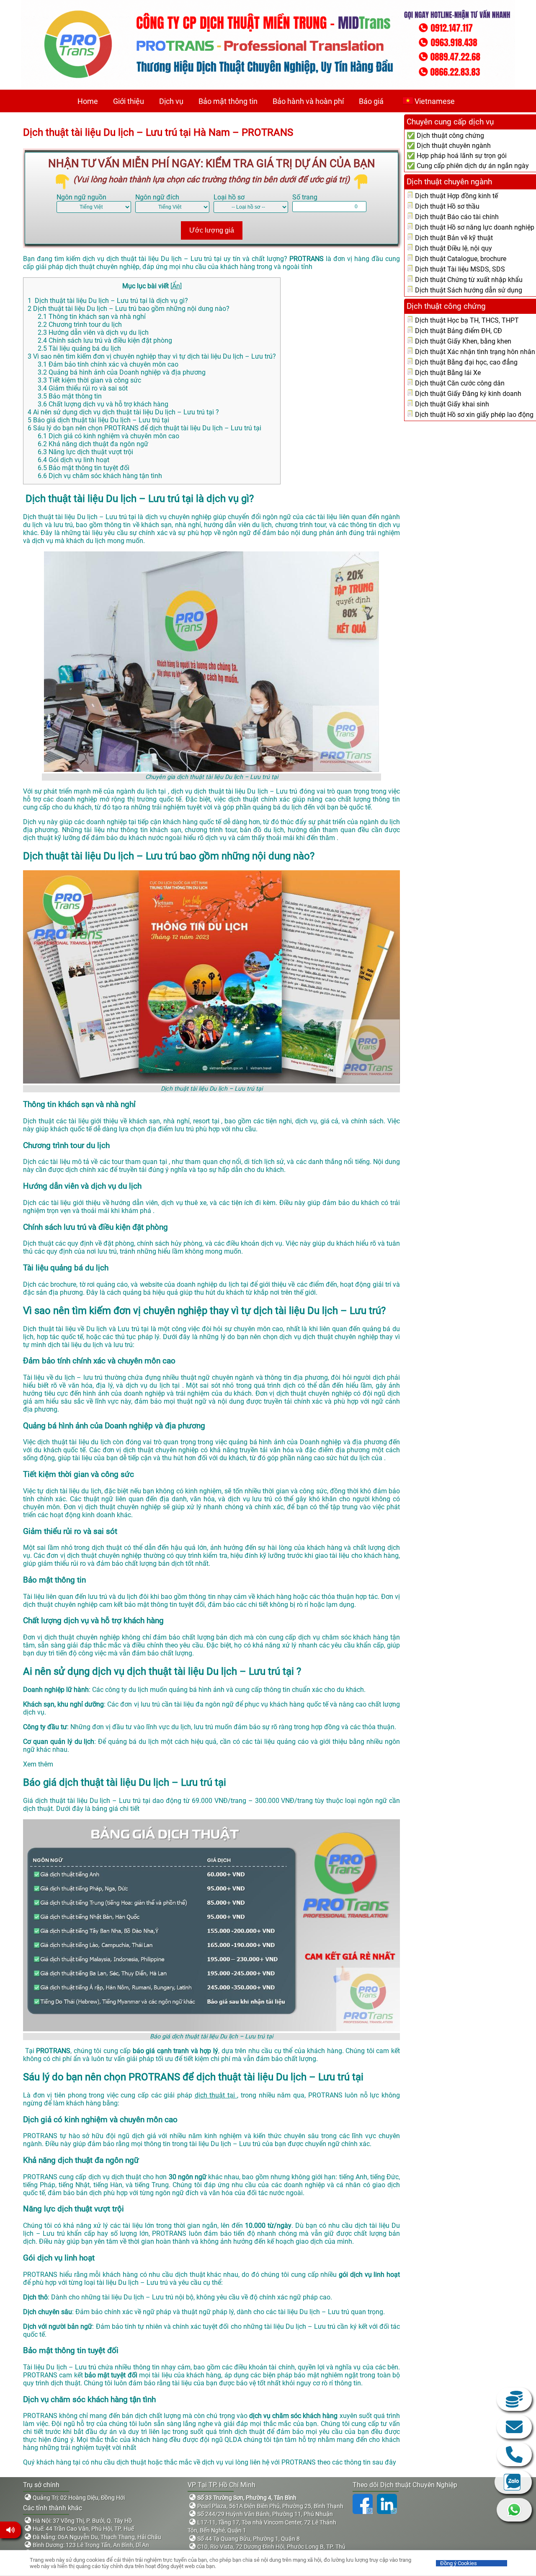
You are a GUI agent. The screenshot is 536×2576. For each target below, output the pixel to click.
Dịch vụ (171, 101)
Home (88, 101)
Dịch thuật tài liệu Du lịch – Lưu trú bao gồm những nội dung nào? (129, 309)
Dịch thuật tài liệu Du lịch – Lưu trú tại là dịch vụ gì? (108, 301)
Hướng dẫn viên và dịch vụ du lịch (93, 332)
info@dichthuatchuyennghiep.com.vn (514, 2427)
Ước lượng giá (212, 230)
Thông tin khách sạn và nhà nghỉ (92, 317)
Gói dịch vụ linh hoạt (73, 460)
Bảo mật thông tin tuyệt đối (84, 468)
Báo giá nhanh (514, 2399)
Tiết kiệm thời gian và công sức (89, 380)
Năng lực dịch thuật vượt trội (85, 452)
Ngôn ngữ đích (157, 197)
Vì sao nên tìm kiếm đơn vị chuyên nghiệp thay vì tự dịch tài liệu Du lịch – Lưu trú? (152, 356)
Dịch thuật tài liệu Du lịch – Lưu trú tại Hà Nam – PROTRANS (158, 132)
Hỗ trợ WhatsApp (514, 2510)
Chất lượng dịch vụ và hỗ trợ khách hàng (103, 404)
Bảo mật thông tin (228, 101)
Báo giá (371, 101)
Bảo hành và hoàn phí (308, 101)
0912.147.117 (514, 2454)
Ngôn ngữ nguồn (81, 197)
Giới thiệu (129, 101)
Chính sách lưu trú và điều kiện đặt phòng (105, 340)
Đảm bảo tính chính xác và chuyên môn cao (108, 364)
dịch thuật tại (216, 2095)
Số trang (305, 197)
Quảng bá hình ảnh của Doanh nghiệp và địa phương (122, 372)
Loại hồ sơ (229, 197)
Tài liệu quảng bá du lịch (79, 348)
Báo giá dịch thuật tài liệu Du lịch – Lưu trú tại (98, 420)
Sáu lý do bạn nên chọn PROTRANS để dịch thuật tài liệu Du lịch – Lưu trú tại (144, 428)
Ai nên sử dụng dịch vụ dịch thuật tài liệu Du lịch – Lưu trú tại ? (123, 412)
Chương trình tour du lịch (80, 325)
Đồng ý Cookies (459, 2563)
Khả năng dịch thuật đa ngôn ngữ (93, 444)
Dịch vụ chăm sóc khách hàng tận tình (100, 476)
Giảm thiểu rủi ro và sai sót (83, 388)
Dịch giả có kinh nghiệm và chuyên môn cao (108, 436)
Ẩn (176, 286)
